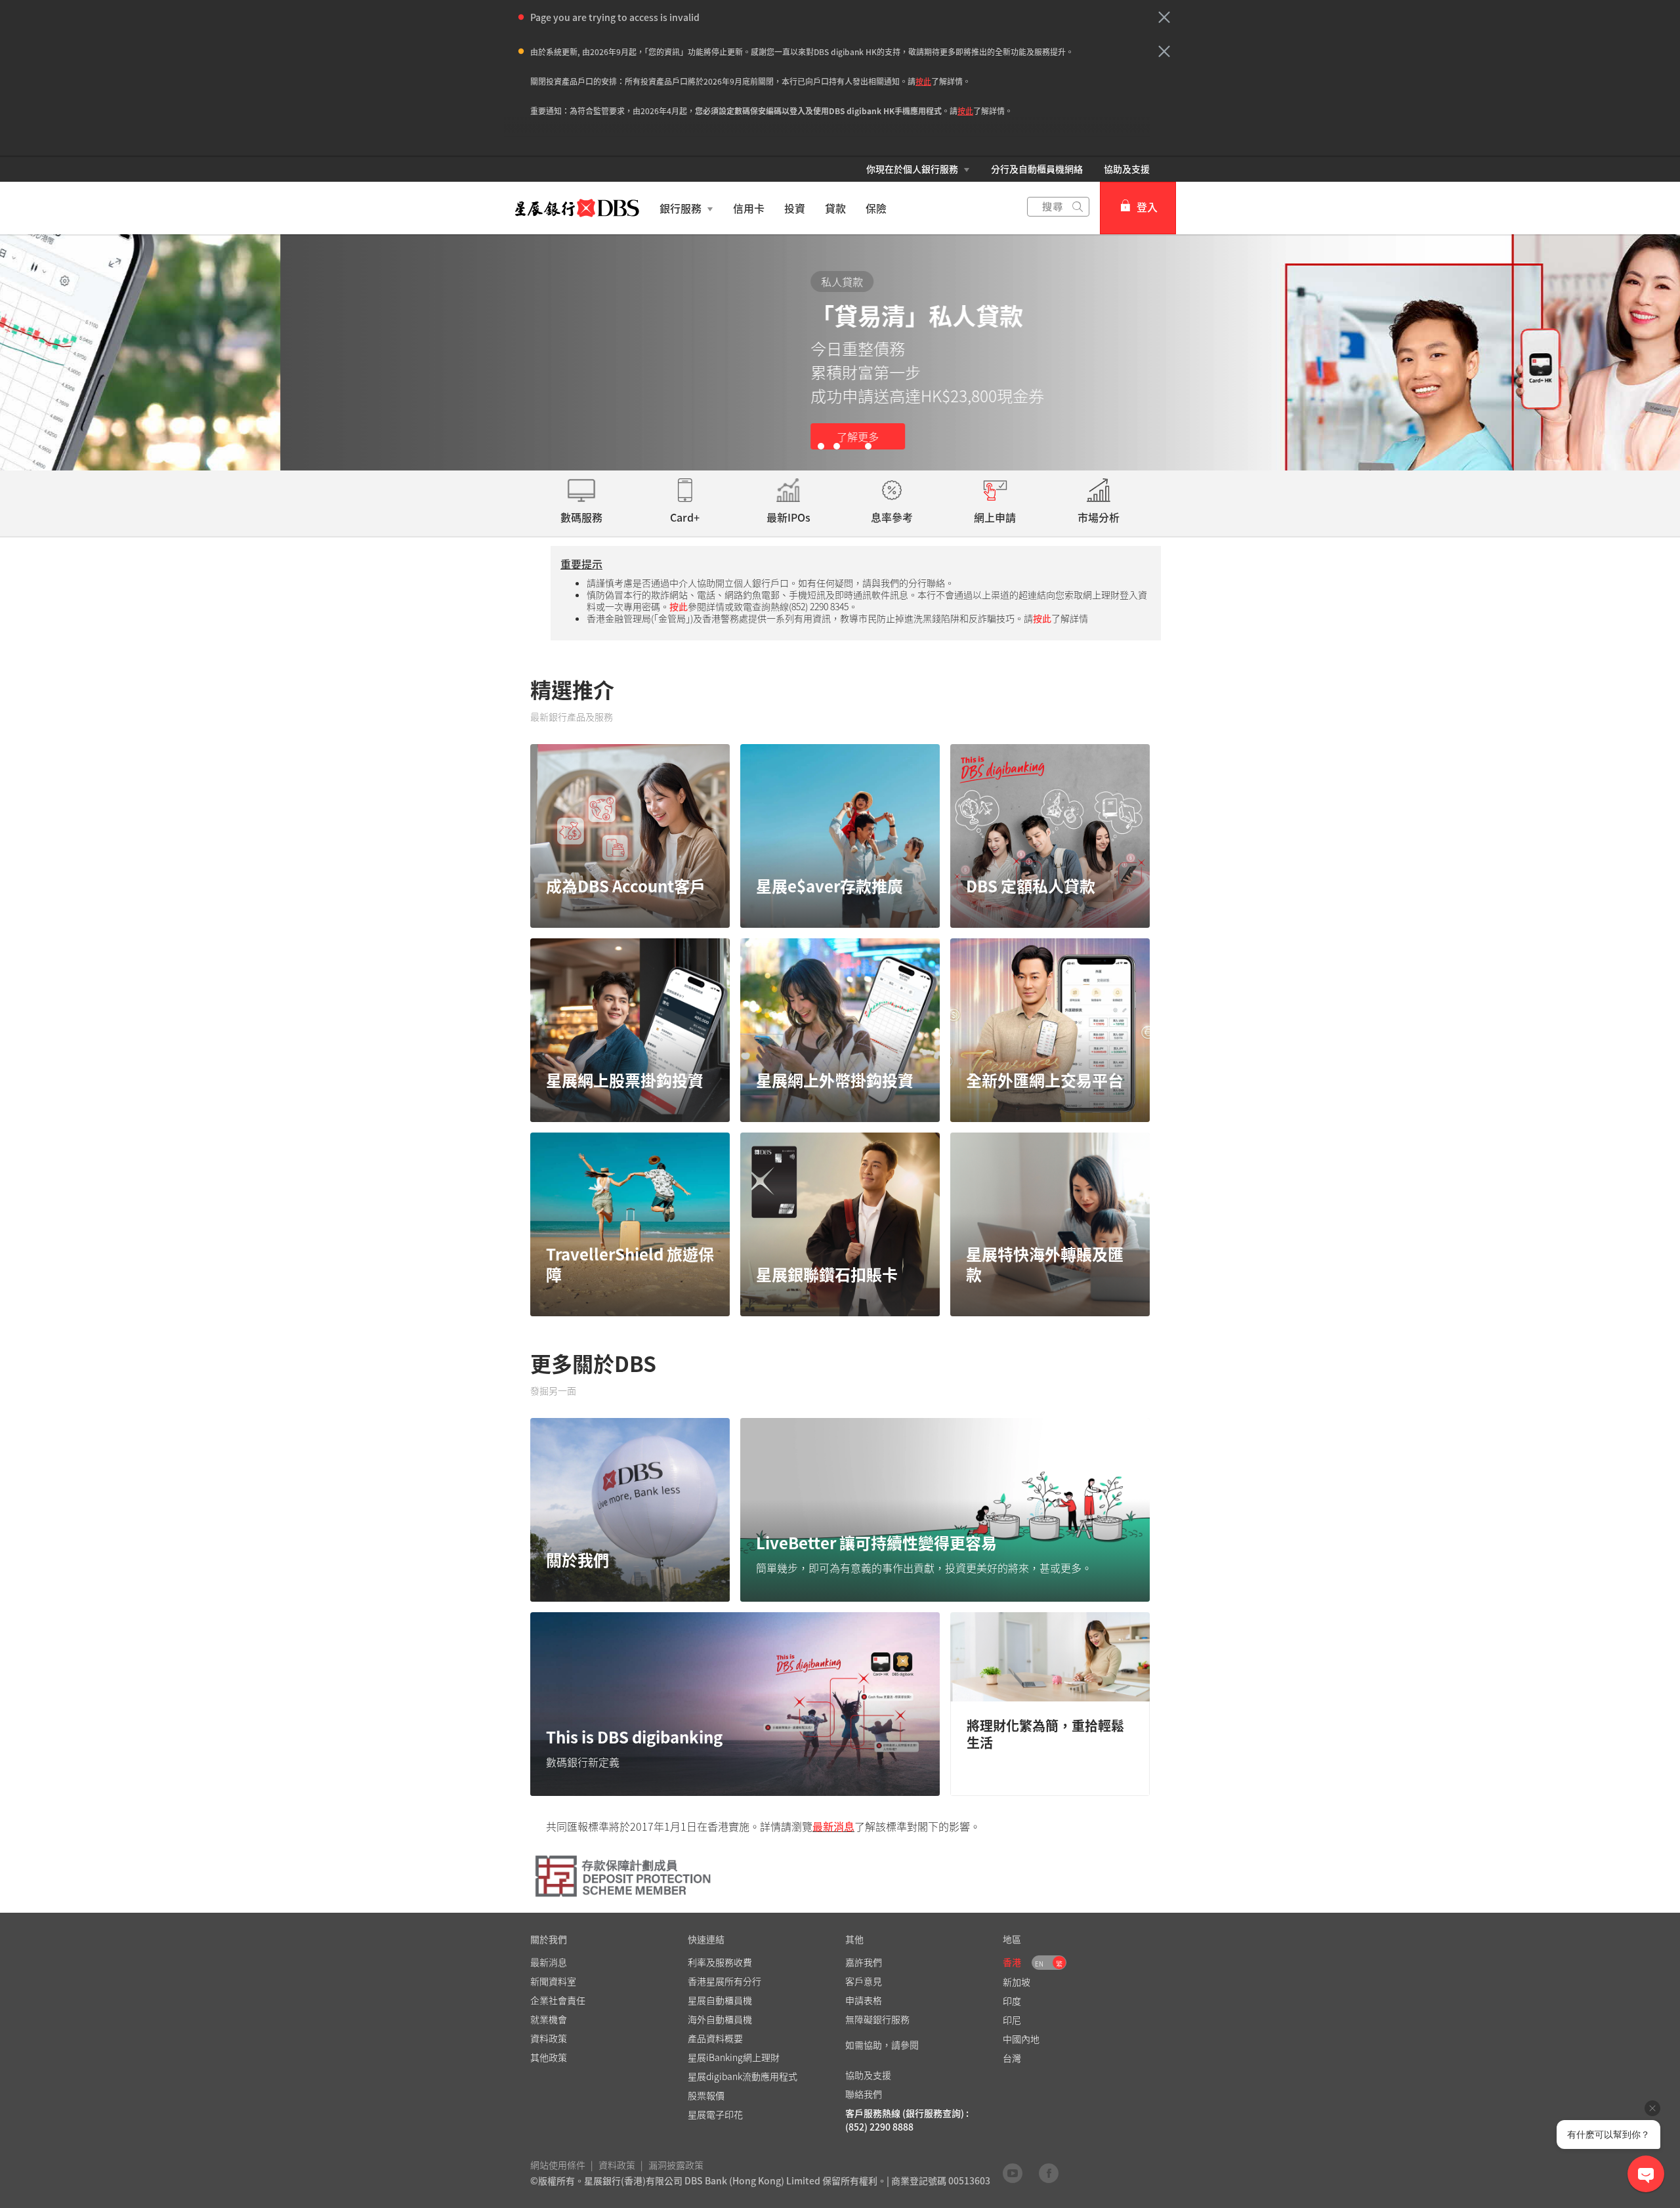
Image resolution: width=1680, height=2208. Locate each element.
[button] (1164, 17)
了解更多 (577, 436)
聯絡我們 (864, 2094)
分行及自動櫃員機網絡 (1037, 169)
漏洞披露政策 (676, 2165)
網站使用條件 (558, 2165)
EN (1039, 1964)
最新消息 (833, 1826)
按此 (923, 81)
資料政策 (617, 2165)
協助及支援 (1127, 169)
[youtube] (1013, 2173)
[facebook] (1049, 2173)
